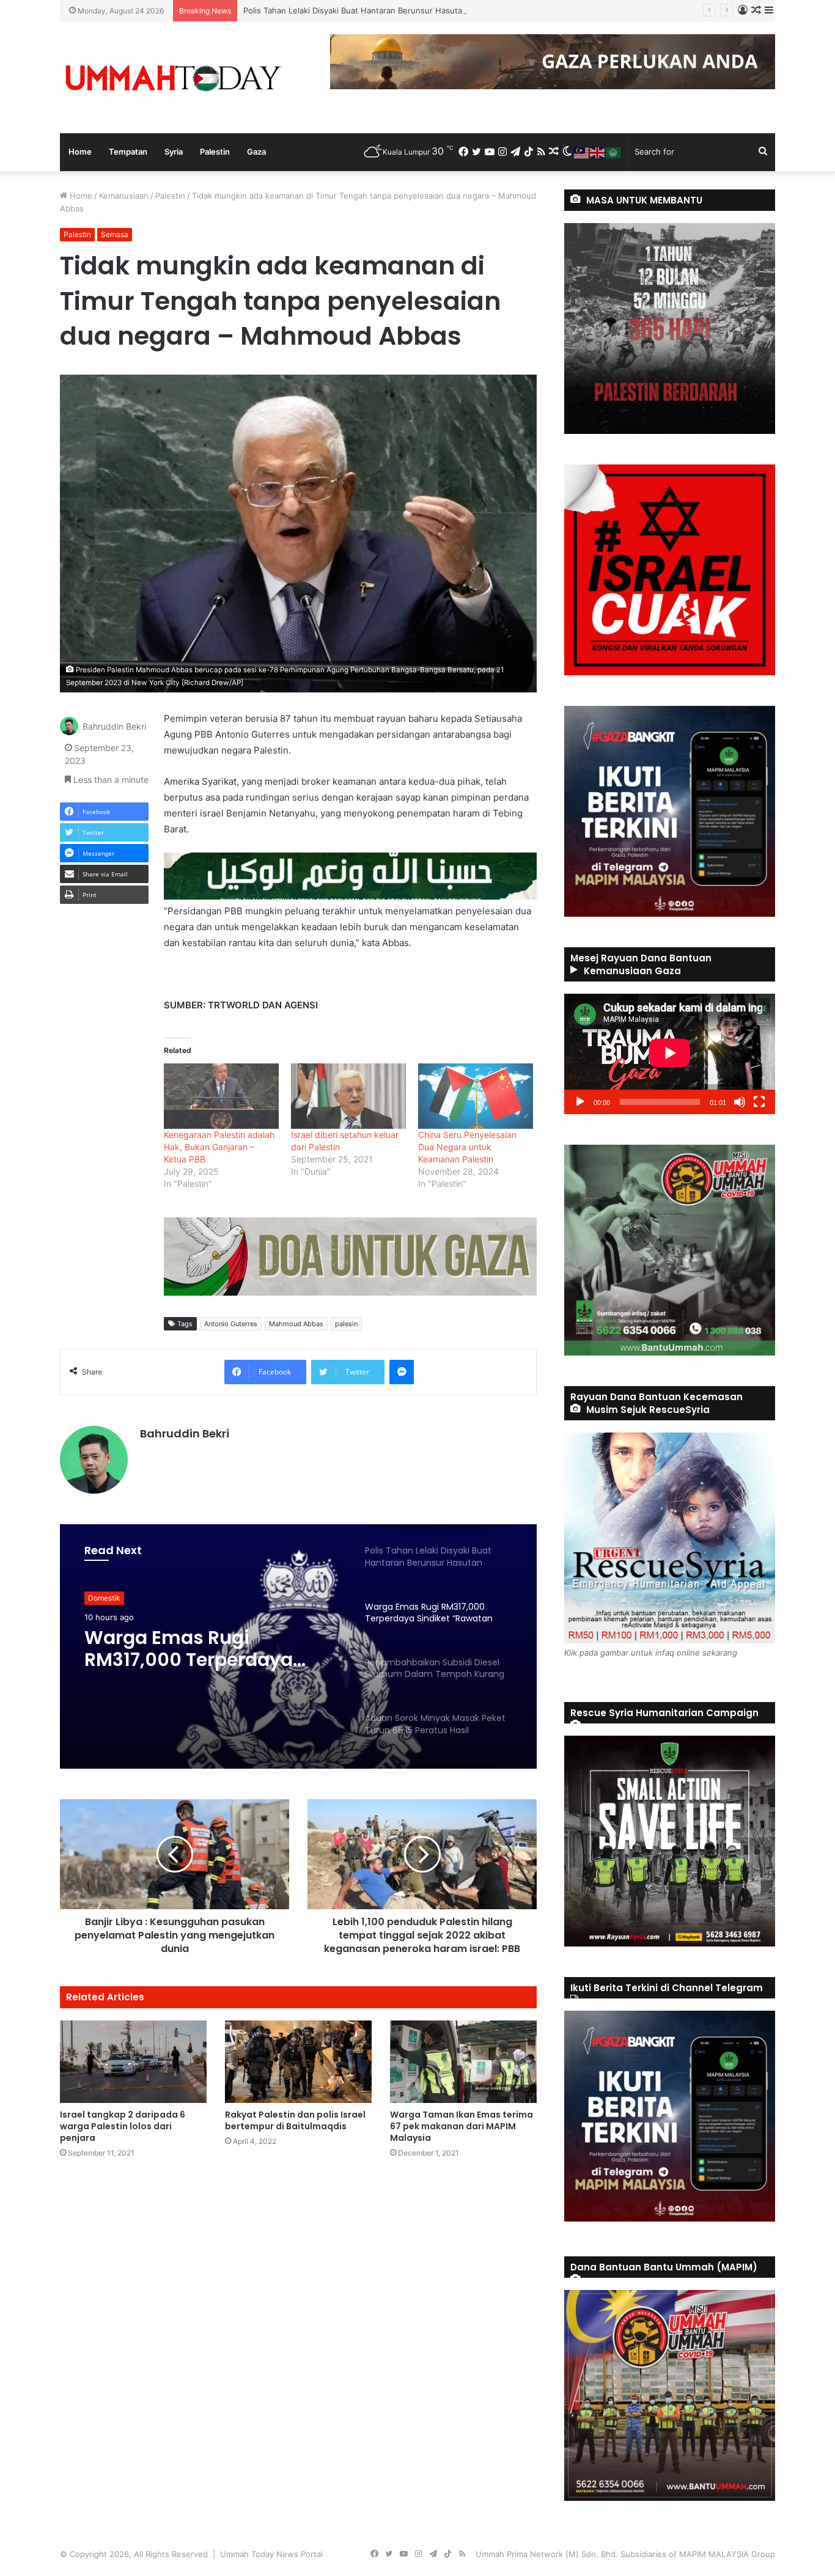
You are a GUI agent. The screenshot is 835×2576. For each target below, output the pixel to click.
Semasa (115, 234)
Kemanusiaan (124, 196)
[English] (598, 152)
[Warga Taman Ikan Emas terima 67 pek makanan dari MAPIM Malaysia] (463, 2062)
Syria (174, 152)
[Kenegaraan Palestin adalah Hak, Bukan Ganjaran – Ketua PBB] (221, 1096)
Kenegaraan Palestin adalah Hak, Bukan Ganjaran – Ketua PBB (219, 1147)
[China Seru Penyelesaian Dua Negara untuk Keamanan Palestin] (476, 1096)
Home (80, 152)
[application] (670, 1054)
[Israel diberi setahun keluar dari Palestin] (348, 1096)
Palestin (215, 152)
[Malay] (582, 152)
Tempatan (128, 152)
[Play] (580, 1102)
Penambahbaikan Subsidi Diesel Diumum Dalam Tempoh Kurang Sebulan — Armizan (210, 1669)
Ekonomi (103, 1603)
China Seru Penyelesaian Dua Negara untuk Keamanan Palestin (467, 1147)
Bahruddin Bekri (114, 726)
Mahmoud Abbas (296, 1324)
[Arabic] (614, 152)
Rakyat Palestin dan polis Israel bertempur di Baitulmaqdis (295, 2120)
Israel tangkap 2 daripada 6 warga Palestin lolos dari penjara (123, 2126)
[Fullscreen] (759, 1102)
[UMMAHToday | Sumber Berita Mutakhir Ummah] (173, 78)
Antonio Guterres (231, 1324)
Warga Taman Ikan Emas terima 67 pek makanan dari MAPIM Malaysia (462, 2126)
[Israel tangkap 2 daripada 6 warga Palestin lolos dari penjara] (133, 2062)
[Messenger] (402, 1372)
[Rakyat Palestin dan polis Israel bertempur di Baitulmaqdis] (298, 2062)
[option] (298, 1646)
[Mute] (740, 1102)
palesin (346, 1324)
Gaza (256, 152)
